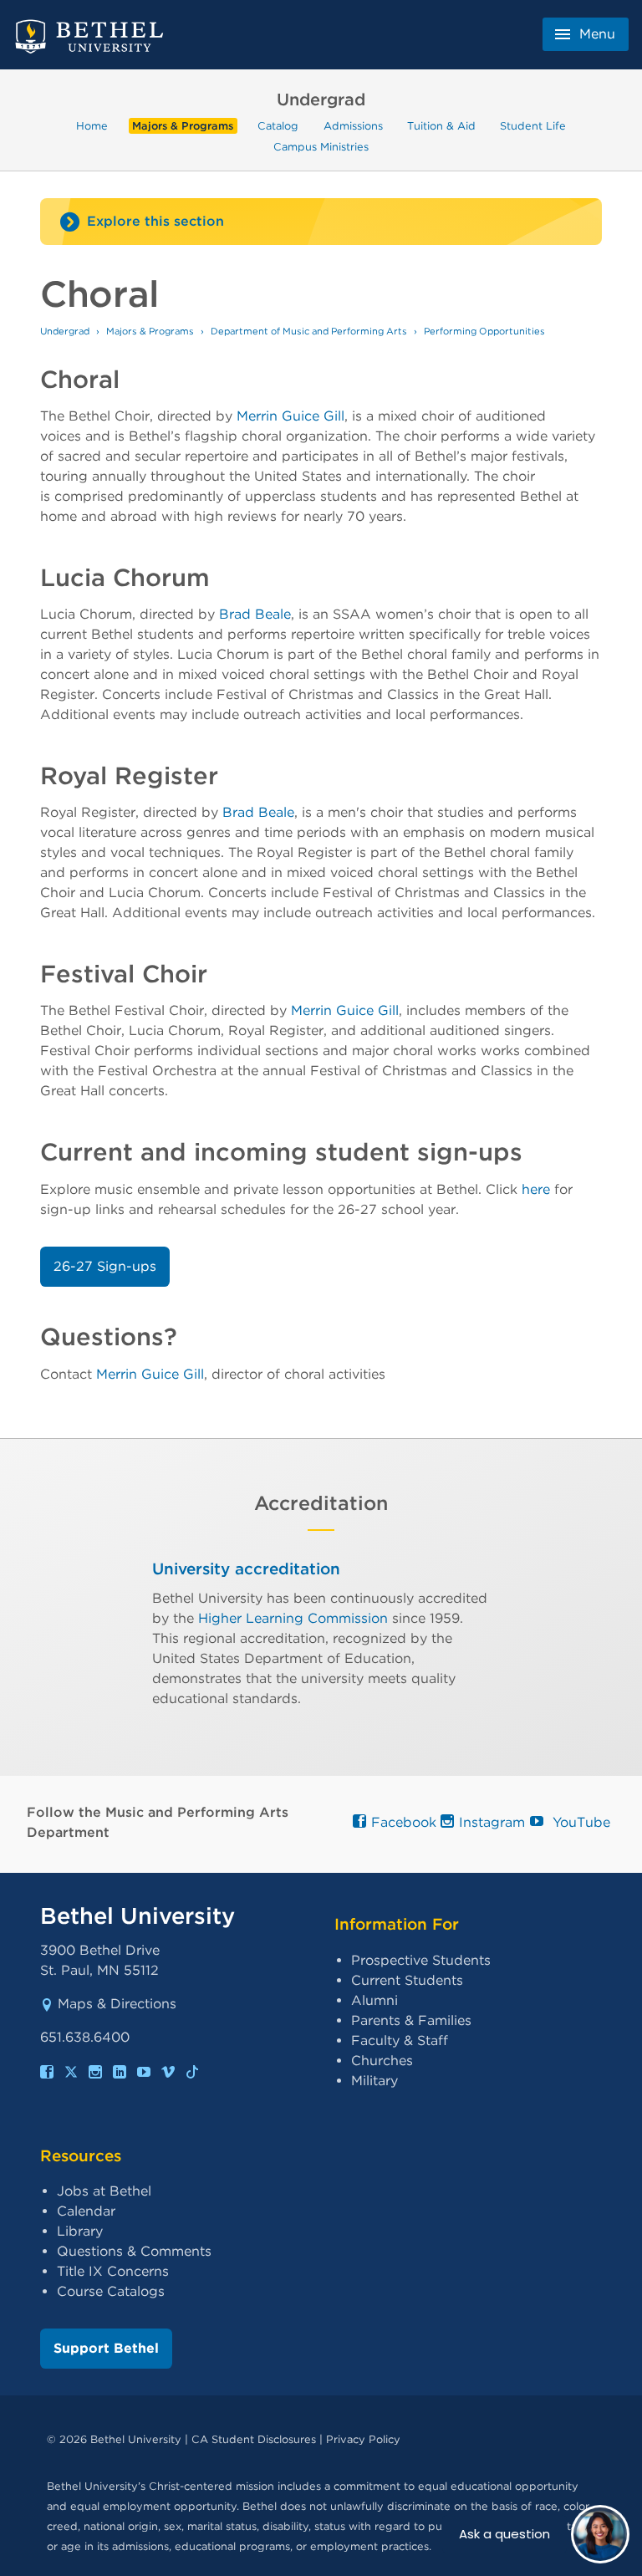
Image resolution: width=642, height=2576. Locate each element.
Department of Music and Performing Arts (309, 331)
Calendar (86, 2211)
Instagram (488, 1822)
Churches (382, 2061)
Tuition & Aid (441, 126)
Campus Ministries (321, 146)
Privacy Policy (363, 2439)
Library (80, 2231)
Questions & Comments (134, 2251)
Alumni (374, 2000)
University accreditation (246, 1569)
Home (92, 126)
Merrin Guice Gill (290, 416)
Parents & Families (411, 2020)
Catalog (278, 126)
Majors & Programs (183, 126)
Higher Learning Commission (293, 1618)
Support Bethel (106, 2348)
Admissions (353, 126)
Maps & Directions (117, 2004)
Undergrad (65, 331)
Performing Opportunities (484, 331)
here (536, 1189)
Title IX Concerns (113, 2271)
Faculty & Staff (400, 2040)
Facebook (400, 1822)
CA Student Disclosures (254, 2439)
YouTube (575, 1822)
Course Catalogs (111, 2291)
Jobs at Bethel (104, 2191)
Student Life (533, 126)
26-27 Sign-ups (105, 1266)
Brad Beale (255, 614)
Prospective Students (421, 1960)
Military (374, 2081)
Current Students (407, 1980)
